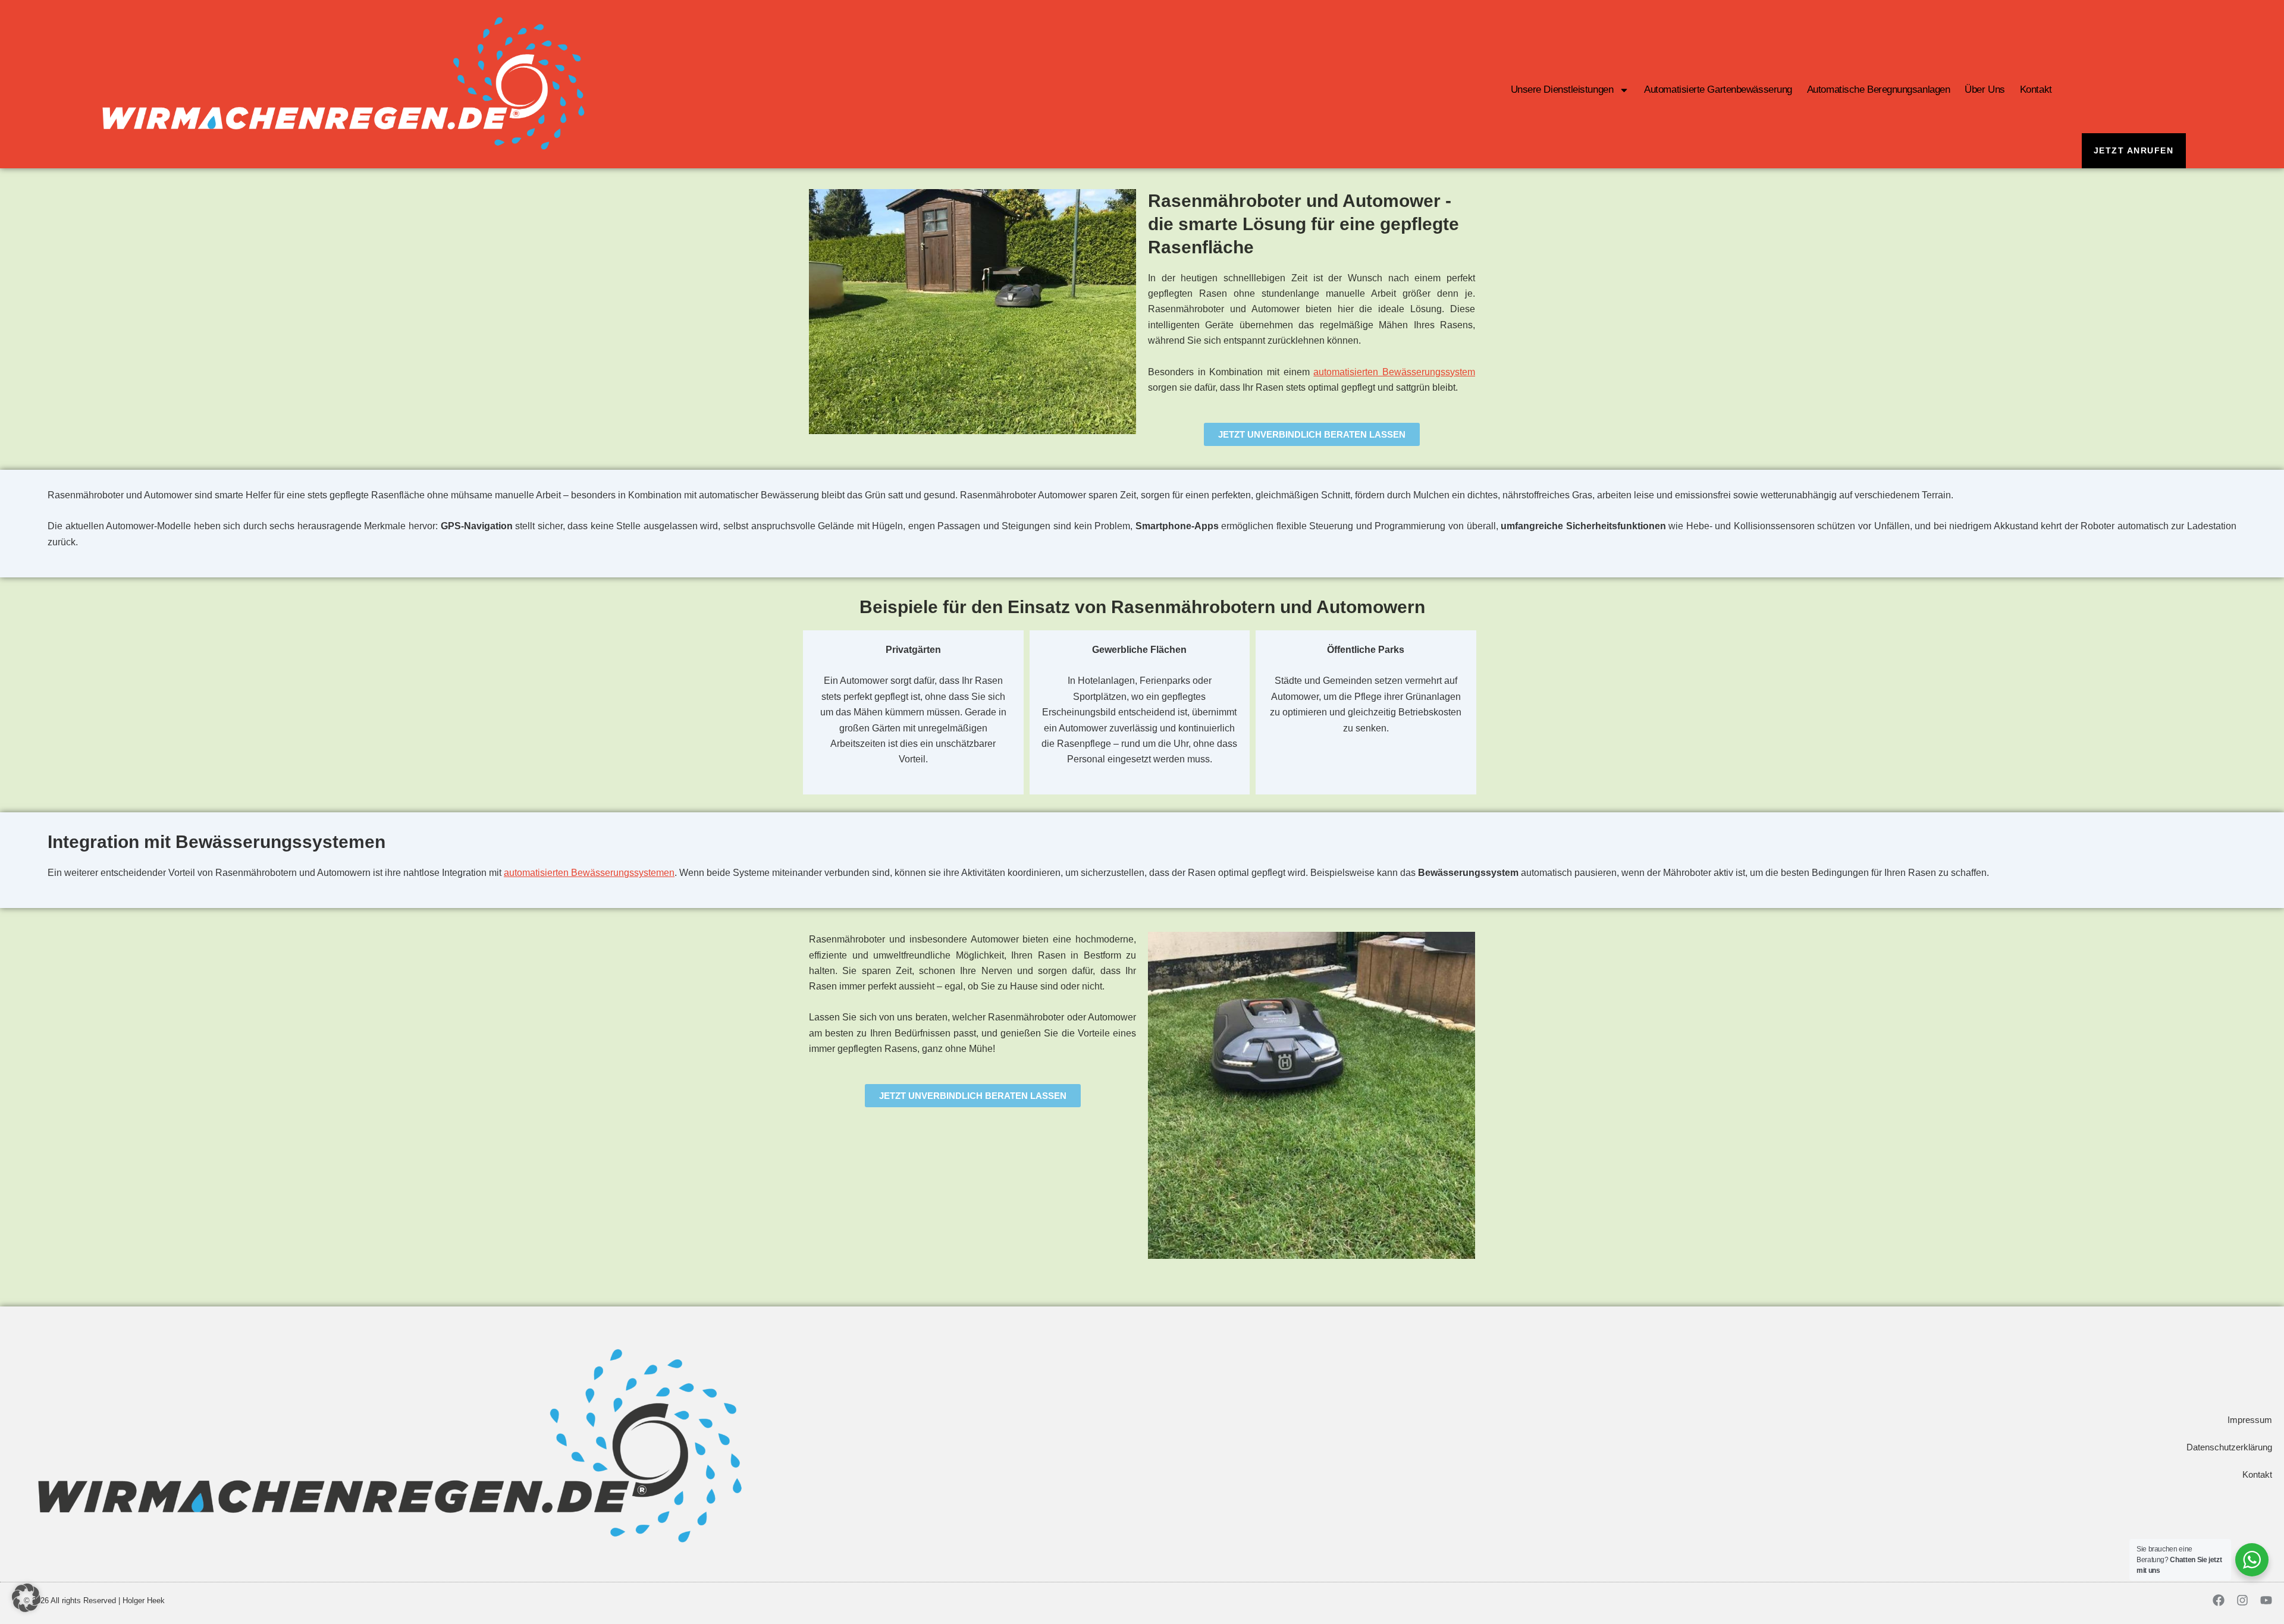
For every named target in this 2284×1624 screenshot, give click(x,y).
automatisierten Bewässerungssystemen (589, 873)
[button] (26, 1598)
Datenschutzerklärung (2229, 1447)
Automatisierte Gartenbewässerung (1718, 89)
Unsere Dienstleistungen (1562, 89)
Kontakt (2036, 89)
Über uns (1985, 89)
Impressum (2250, 1420)
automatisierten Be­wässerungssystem (1394, 372)
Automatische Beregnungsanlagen (1879, 89)
